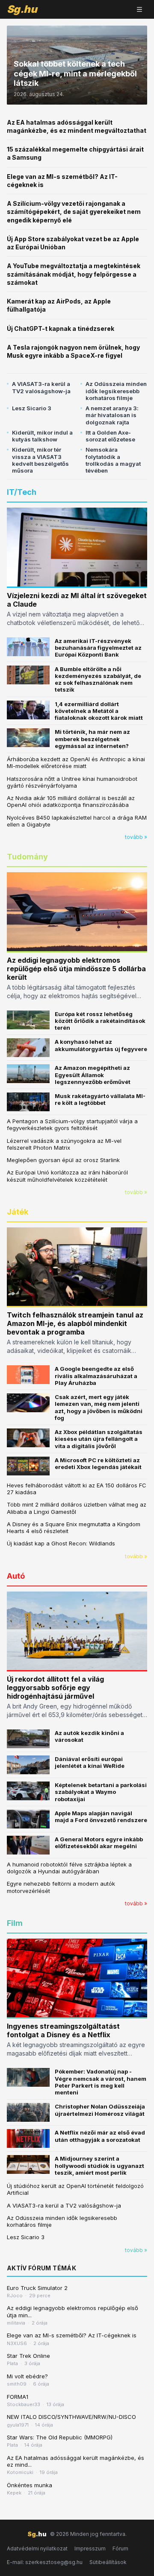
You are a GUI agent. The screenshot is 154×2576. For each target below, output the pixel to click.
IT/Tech (22, 492)
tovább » (136, 837)
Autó (16, 1576)
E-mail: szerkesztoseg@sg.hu (45, 2562)
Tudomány (27, 857)
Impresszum (90, 2548)
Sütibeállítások (108, 2562)
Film (15, 1923)
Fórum (120, 2548)
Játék (18, 1212)
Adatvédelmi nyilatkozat (37, 2548)
